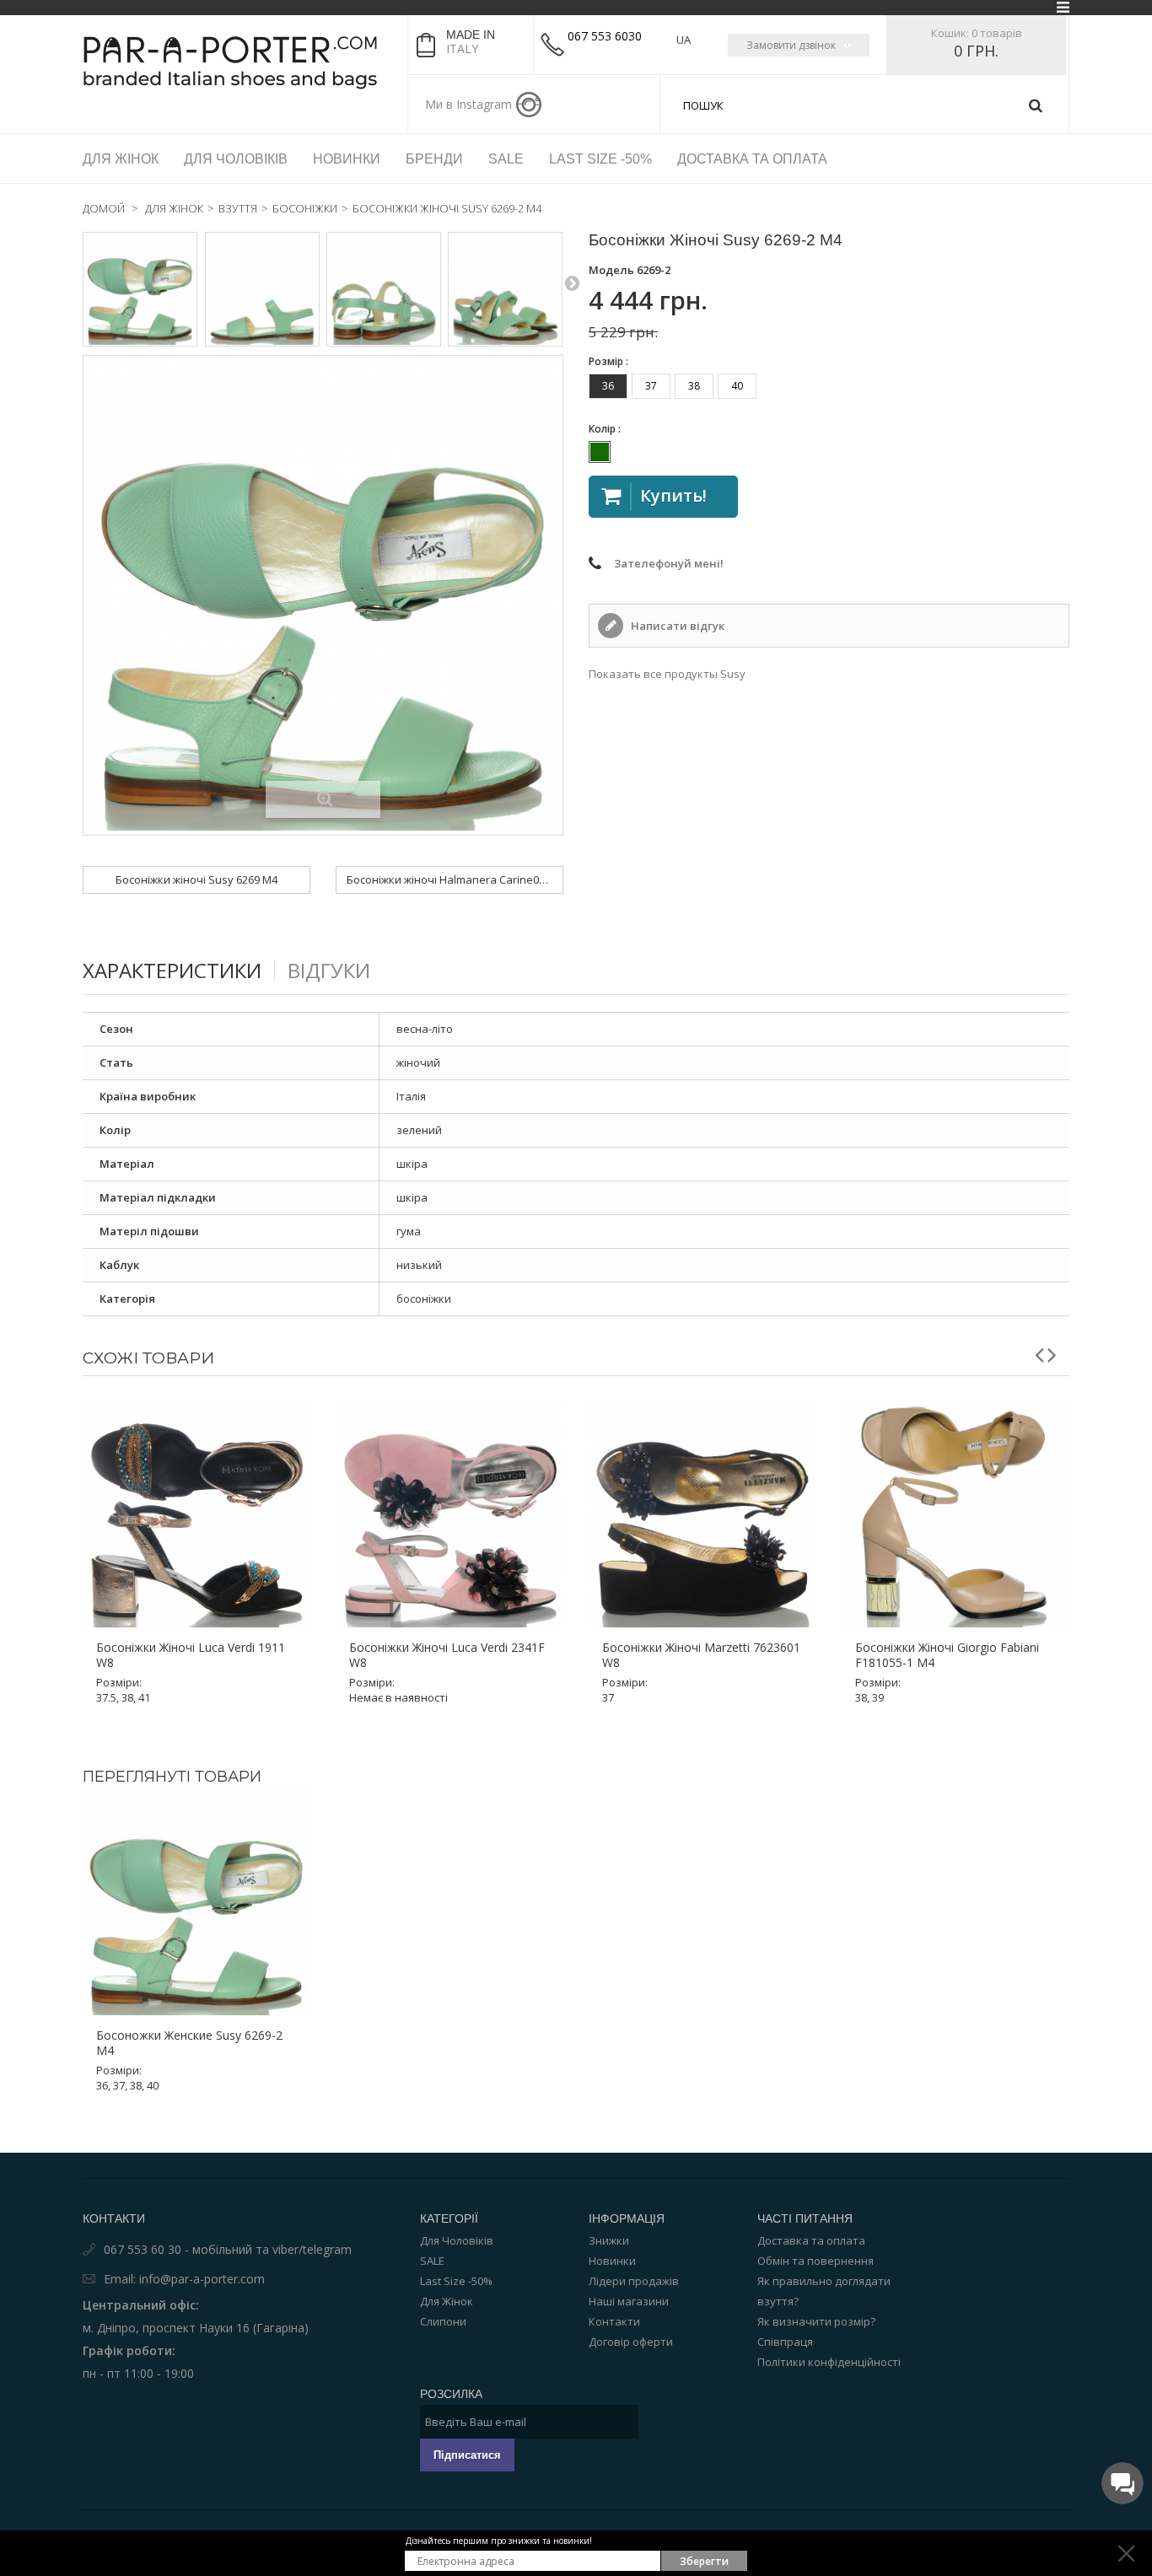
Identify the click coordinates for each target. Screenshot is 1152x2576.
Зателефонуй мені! (669, 563)
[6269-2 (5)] (140, 289)
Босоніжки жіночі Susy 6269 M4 (196, 879)
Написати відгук (676, 626)
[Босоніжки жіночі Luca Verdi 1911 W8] (196, 1514)
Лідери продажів (634, 2281)
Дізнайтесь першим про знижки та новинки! (499, 2541)
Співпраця (785, 2342)
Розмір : (610, 361)
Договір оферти (631, 2342)
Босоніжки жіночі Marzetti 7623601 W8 (701, 1655)
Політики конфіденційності (829, 2362)
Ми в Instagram (468, 104)
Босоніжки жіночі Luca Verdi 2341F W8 (447, 1655)
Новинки (612, 2261)
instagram (529, 105)
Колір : (606, 429)
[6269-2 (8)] (262, 289)
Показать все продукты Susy (667, 674)
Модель (611, 270)
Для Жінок (447, 2301)
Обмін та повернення (816, 2261)
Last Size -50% (456, 2281)
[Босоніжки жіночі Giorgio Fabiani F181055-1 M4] (956, 1514)
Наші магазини (629, 2301)
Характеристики (172, 970)
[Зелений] (600, 452)
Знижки (609, 2240)
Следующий (572, 282)
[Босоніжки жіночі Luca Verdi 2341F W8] (449, 1514)
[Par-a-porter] (239, 62)
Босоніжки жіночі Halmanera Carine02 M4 (455, 879)
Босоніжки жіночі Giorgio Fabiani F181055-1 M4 (947, 1655)
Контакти (614, 2321)
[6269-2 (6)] (505, 289)
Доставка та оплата (811, 2240)
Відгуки (329, 970)
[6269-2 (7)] (384, 289)
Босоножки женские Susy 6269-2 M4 (189, 2043)
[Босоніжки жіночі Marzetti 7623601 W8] (703, 1514)
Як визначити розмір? (816, 2321)
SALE (432, 2261)
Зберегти (704, 2561)
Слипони (443, 2321)
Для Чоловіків (457, 2240)
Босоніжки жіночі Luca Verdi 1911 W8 (191, 1655)
